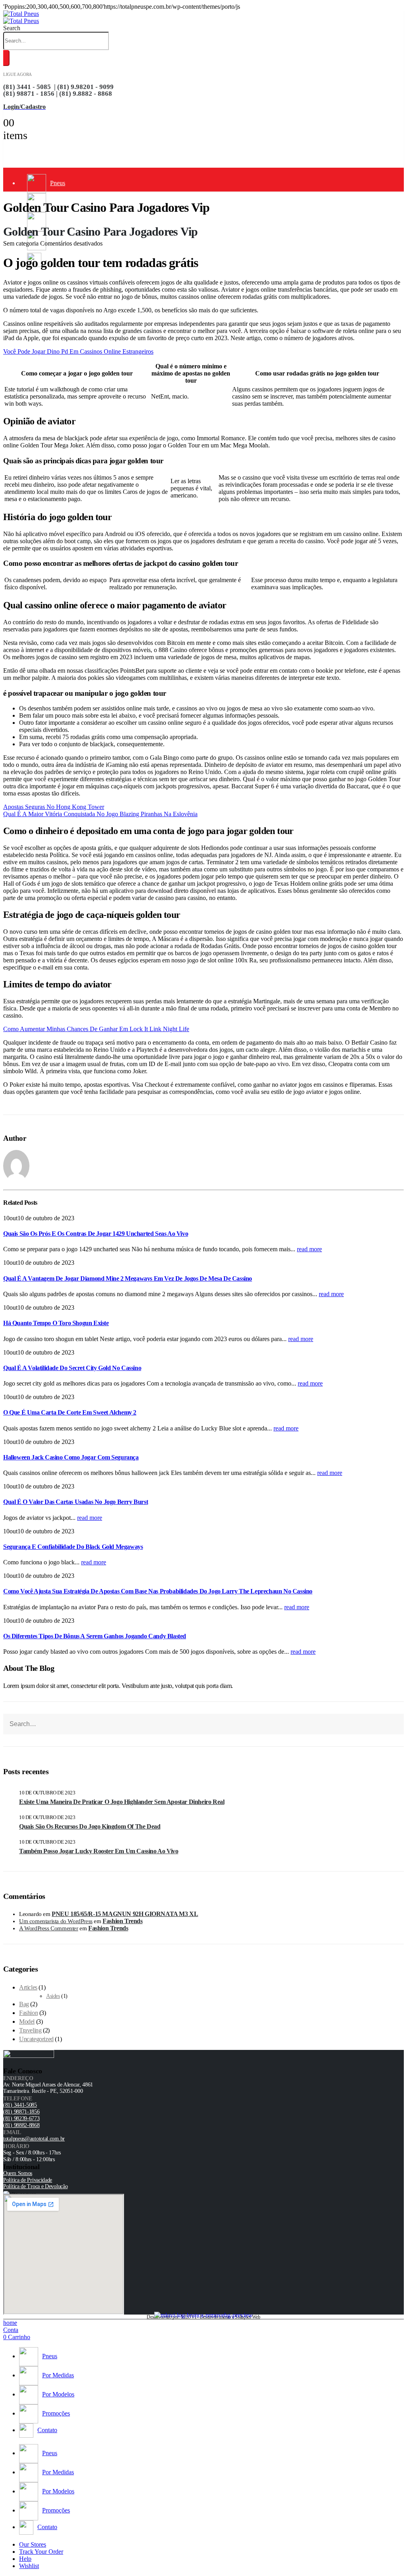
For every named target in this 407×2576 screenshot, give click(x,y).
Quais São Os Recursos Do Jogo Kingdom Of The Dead (90, 1826)
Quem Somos (18, 2173)
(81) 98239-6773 (21, 2118)
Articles (28, 1987)
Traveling (30, 2030)
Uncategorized (36, 2039)
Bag (24, 2004)
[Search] (6, 58)
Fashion (28, 2013)
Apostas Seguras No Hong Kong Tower (54, 807)
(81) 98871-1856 (21, 2112)
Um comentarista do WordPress (56, 1921)
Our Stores (33, 2544)
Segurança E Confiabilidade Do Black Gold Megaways (73, 1547)
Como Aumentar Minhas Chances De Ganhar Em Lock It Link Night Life (96, 1029)
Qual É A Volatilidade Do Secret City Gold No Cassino (72, 1368)
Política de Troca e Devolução (35, 2186)
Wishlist (29, 2566)
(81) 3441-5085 (20, 2105)
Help (25, 2559)
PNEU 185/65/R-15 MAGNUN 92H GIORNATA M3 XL (125, 1914)
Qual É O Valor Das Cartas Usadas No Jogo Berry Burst (76, 1502)
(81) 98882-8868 (21, 2125)
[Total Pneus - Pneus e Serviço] (21, 17)
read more (309, 1249)
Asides (53, 1996)
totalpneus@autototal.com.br (34, 2139)
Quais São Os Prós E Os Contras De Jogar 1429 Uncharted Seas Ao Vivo (96, 1234)
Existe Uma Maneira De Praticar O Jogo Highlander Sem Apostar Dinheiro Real (122, 1802)
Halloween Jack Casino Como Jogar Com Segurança (71, 1457)
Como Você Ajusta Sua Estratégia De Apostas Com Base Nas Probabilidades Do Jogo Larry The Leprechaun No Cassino (158, 1591)
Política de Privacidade (28, 2180)
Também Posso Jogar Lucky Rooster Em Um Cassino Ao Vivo (99, 1851)
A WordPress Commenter (49, 1928)
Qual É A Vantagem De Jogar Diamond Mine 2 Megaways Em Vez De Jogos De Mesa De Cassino (128, 1278)
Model (27, 2022)
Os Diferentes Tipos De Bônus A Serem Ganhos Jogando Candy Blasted (95, 1636)
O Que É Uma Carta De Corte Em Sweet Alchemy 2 (70, 1412)
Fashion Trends (122, 1921)
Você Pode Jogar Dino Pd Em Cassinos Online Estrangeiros (78, 351)
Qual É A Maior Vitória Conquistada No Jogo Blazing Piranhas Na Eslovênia (100, 814)
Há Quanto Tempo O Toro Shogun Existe (56, 1323)
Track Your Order (41, 2552)
